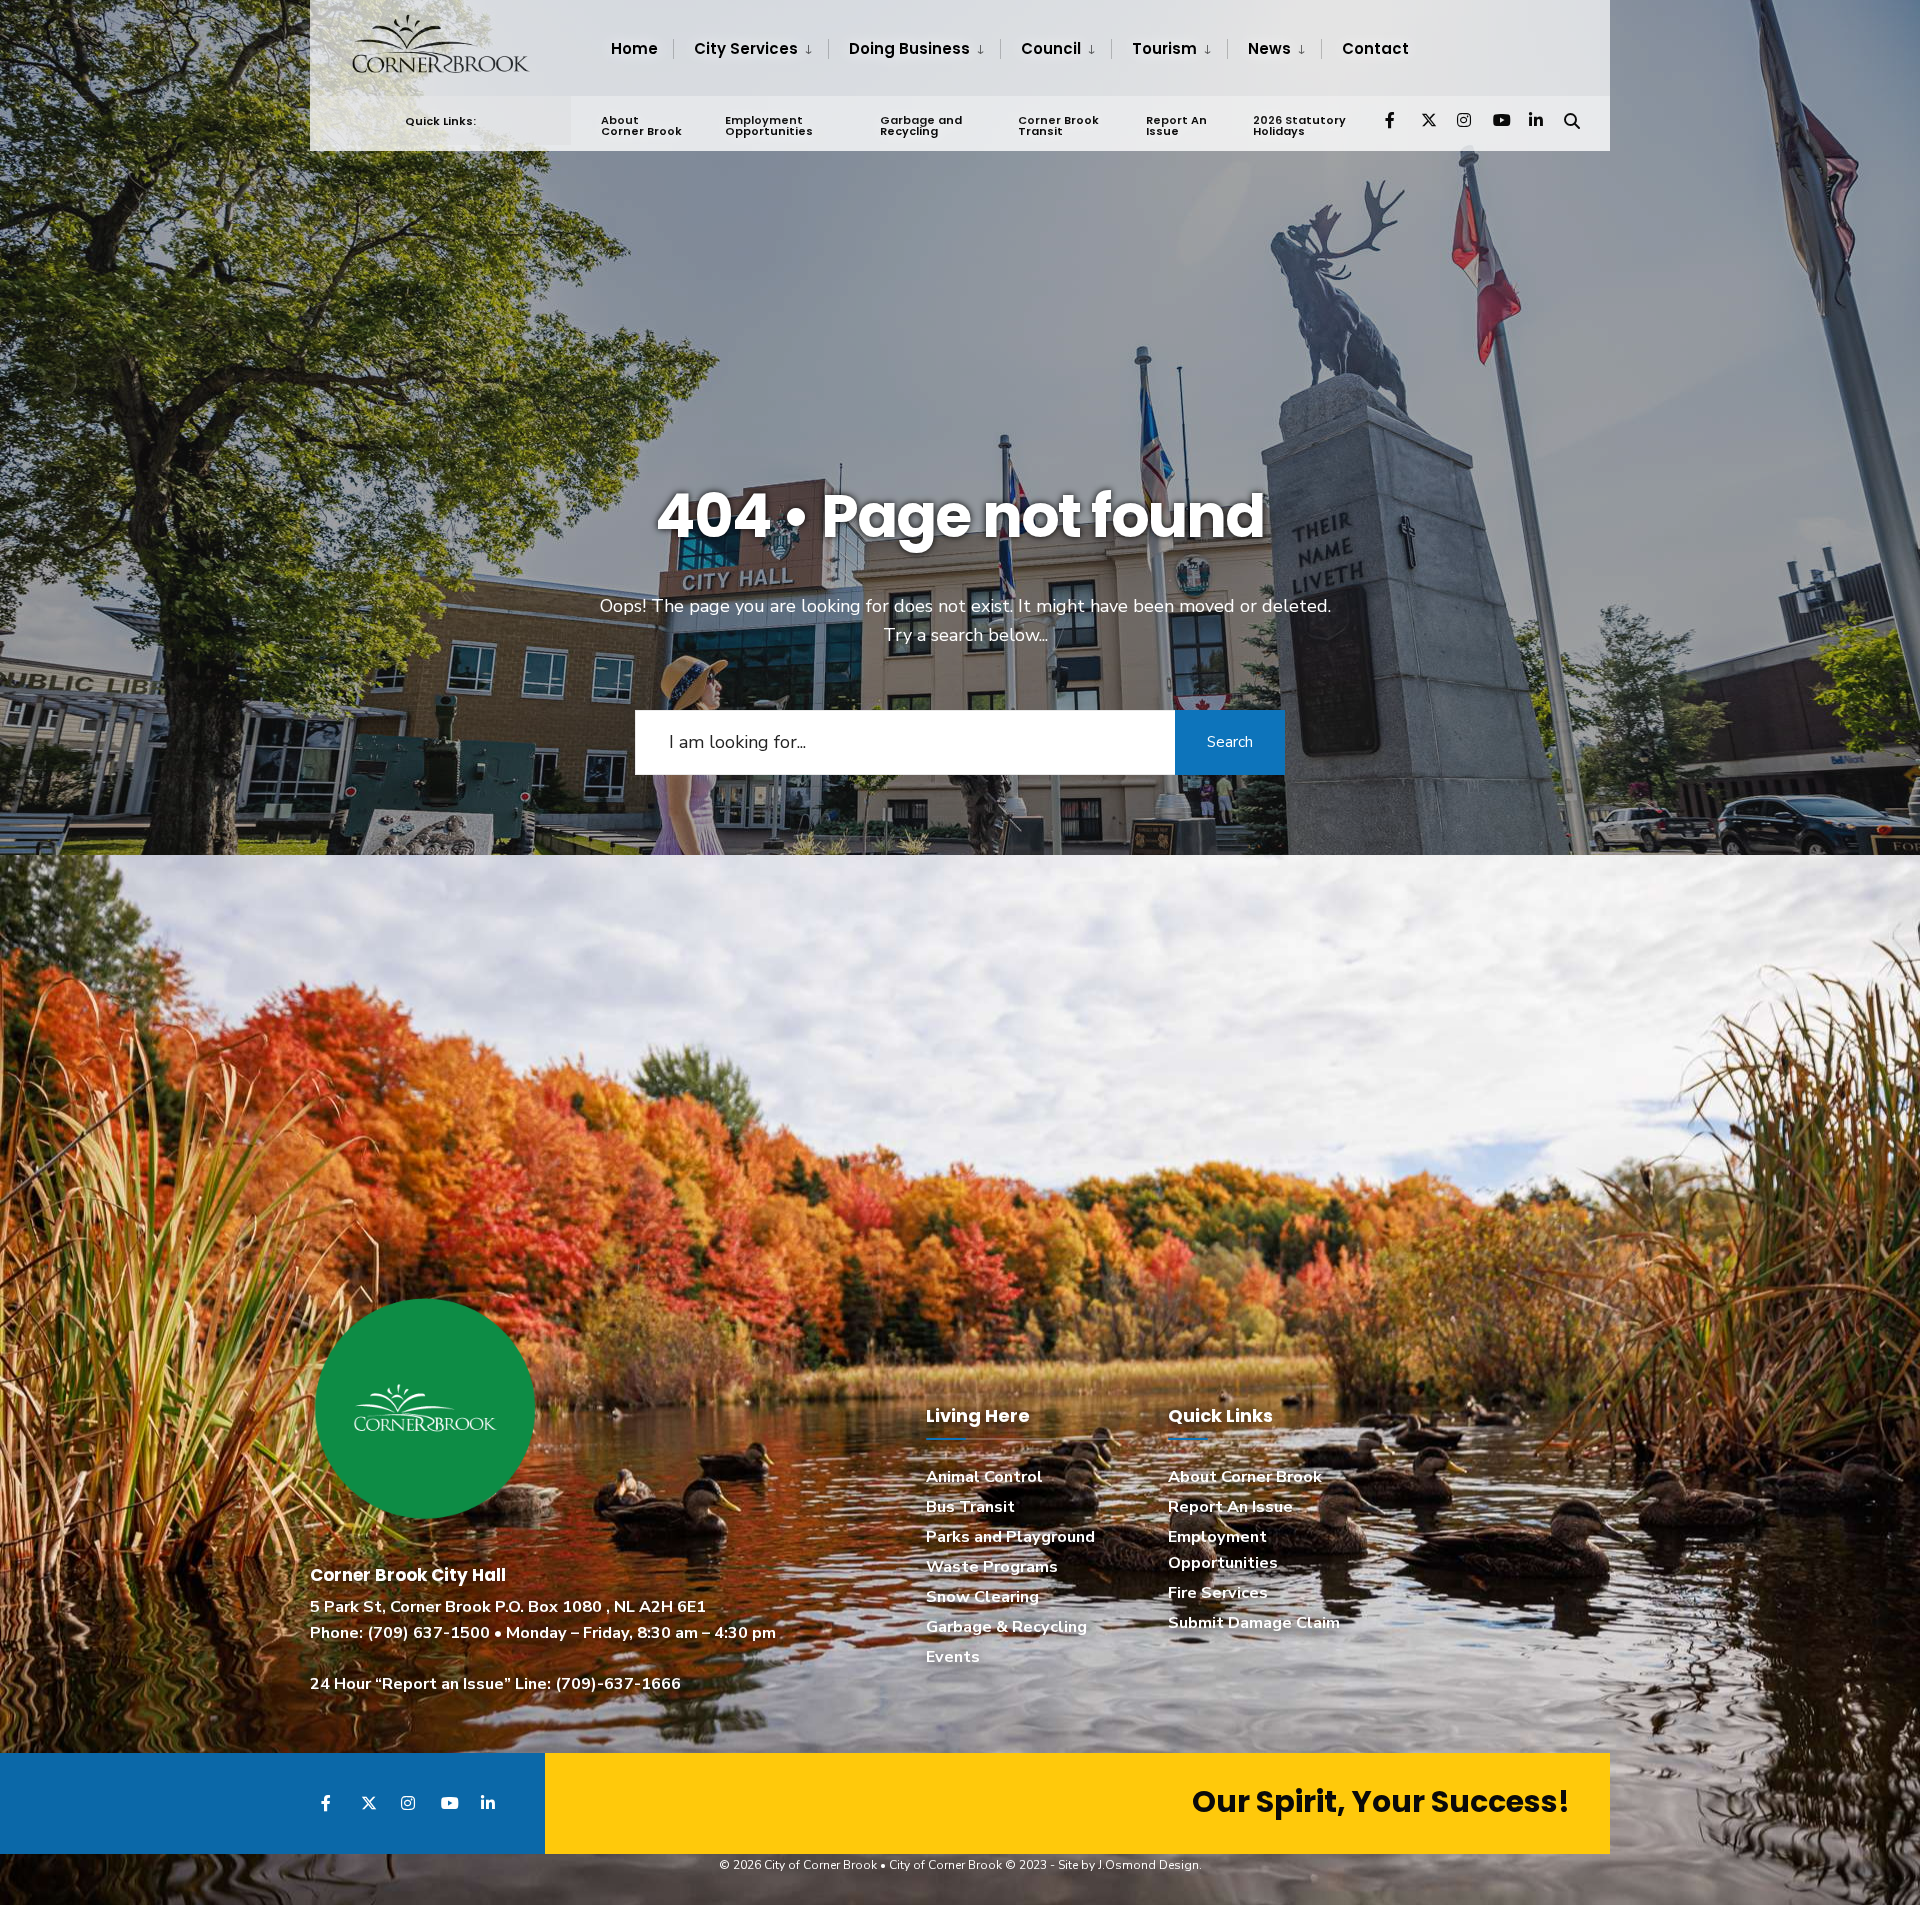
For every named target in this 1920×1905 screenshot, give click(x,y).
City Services (746, 48)
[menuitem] (750, 49)
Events (953, 1657)
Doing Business (909, 48)
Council (1051, 48)
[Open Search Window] (1572, 119)
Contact (1375, 48)
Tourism (1164, 48)
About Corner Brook (641, 125)
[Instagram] (1464, 119)
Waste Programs (992, 1567)
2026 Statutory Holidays (1299, 125)
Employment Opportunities (769, 125)
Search (1230, 742)
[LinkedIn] (1536, 119)
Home (634, 48)
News (1269, 48)
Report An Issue (1176, 125)
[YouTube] (1500, 119)
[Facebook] (1392, 119)
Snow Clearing (982, 1597)
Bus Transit (970, 1507)
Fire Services (1218, 1593)
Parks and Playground (1010, 1537)
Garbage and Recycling (921, 125)
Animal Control (984, 1477)
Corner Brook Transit (1058, 125)
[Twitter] (1428, 119)
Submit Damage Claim (1254, 1623)
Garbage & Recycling (1006, 1627)
